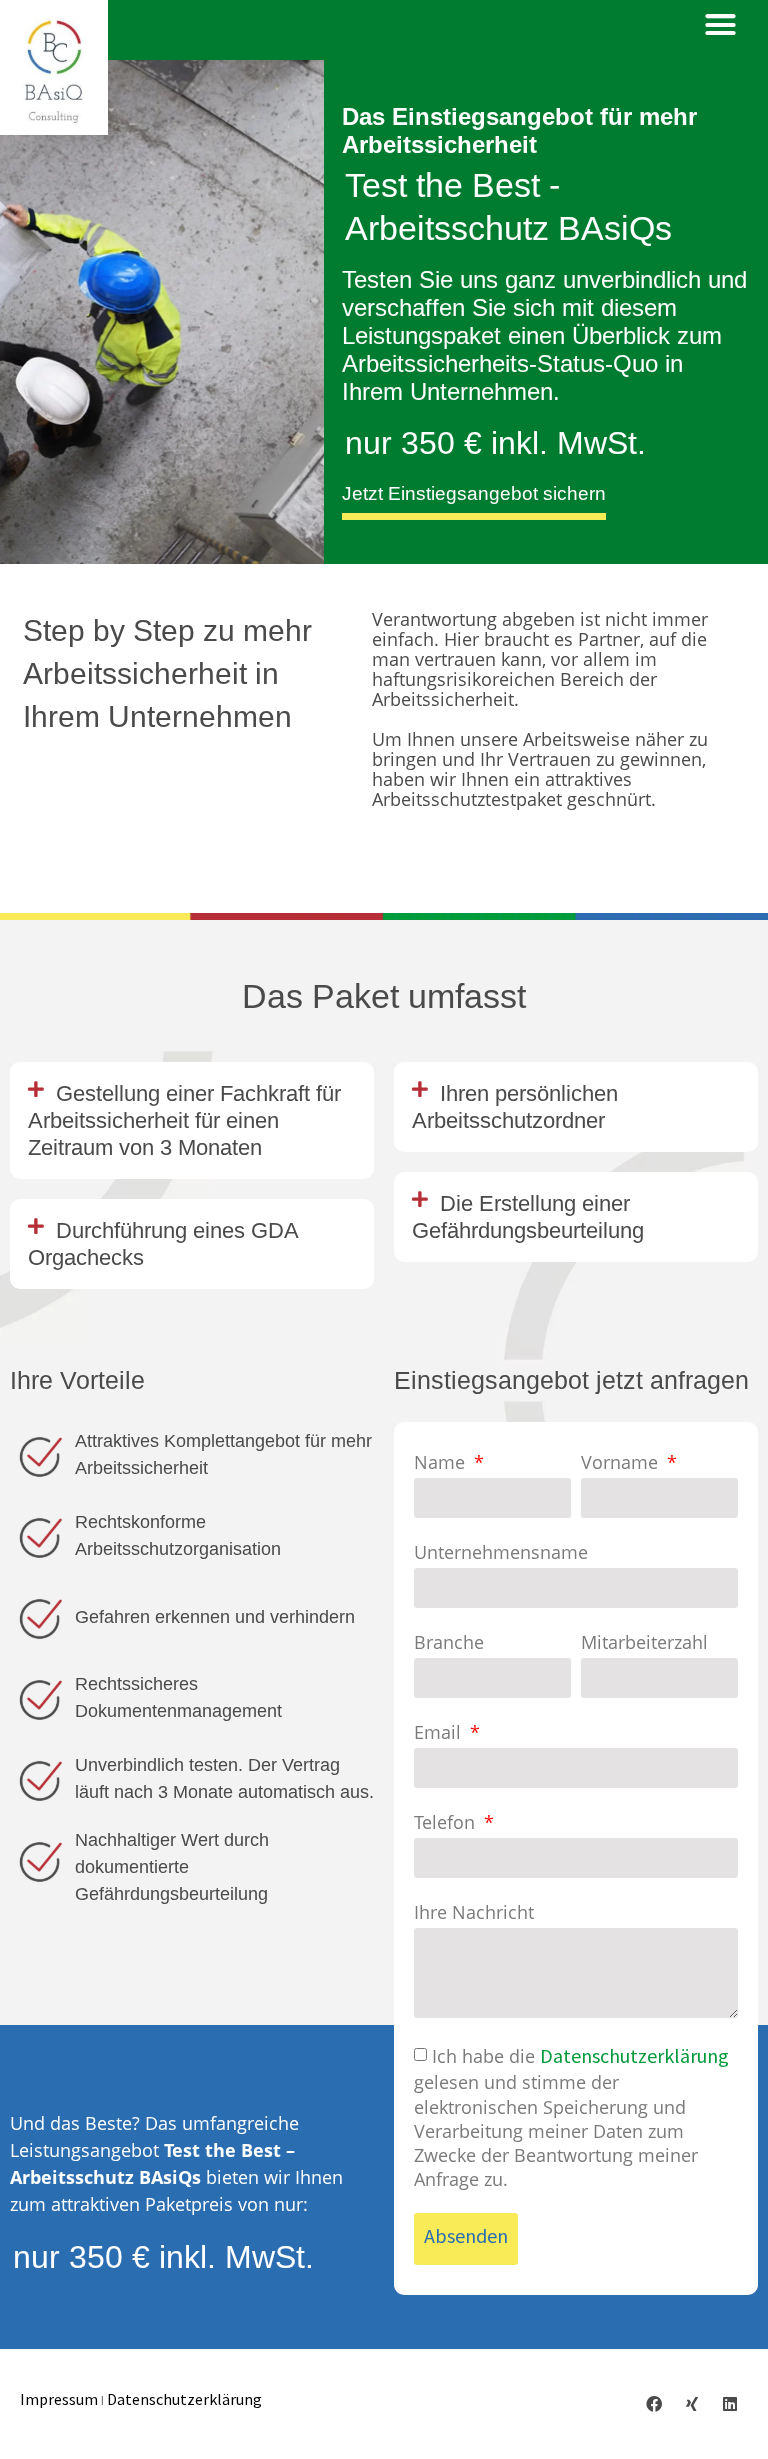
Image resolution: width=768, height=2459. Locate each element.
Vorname (622, 1463)
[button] (721, 25)
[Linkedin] (730, 2404)
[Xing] (692, 2404)
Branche (449, 1643)
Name (442, 1463)
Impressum (59, 2399)
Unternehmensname (501, 1553)
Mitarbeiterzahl (644, 1643)
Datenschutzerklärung (634, 2055)
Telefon (447, 1823)
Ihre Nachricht (474, 1913)
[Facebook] (654, 2404)
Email (440, 1733)
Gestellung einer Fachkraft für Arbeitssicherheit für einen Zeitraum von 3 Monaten (184, 1120)
